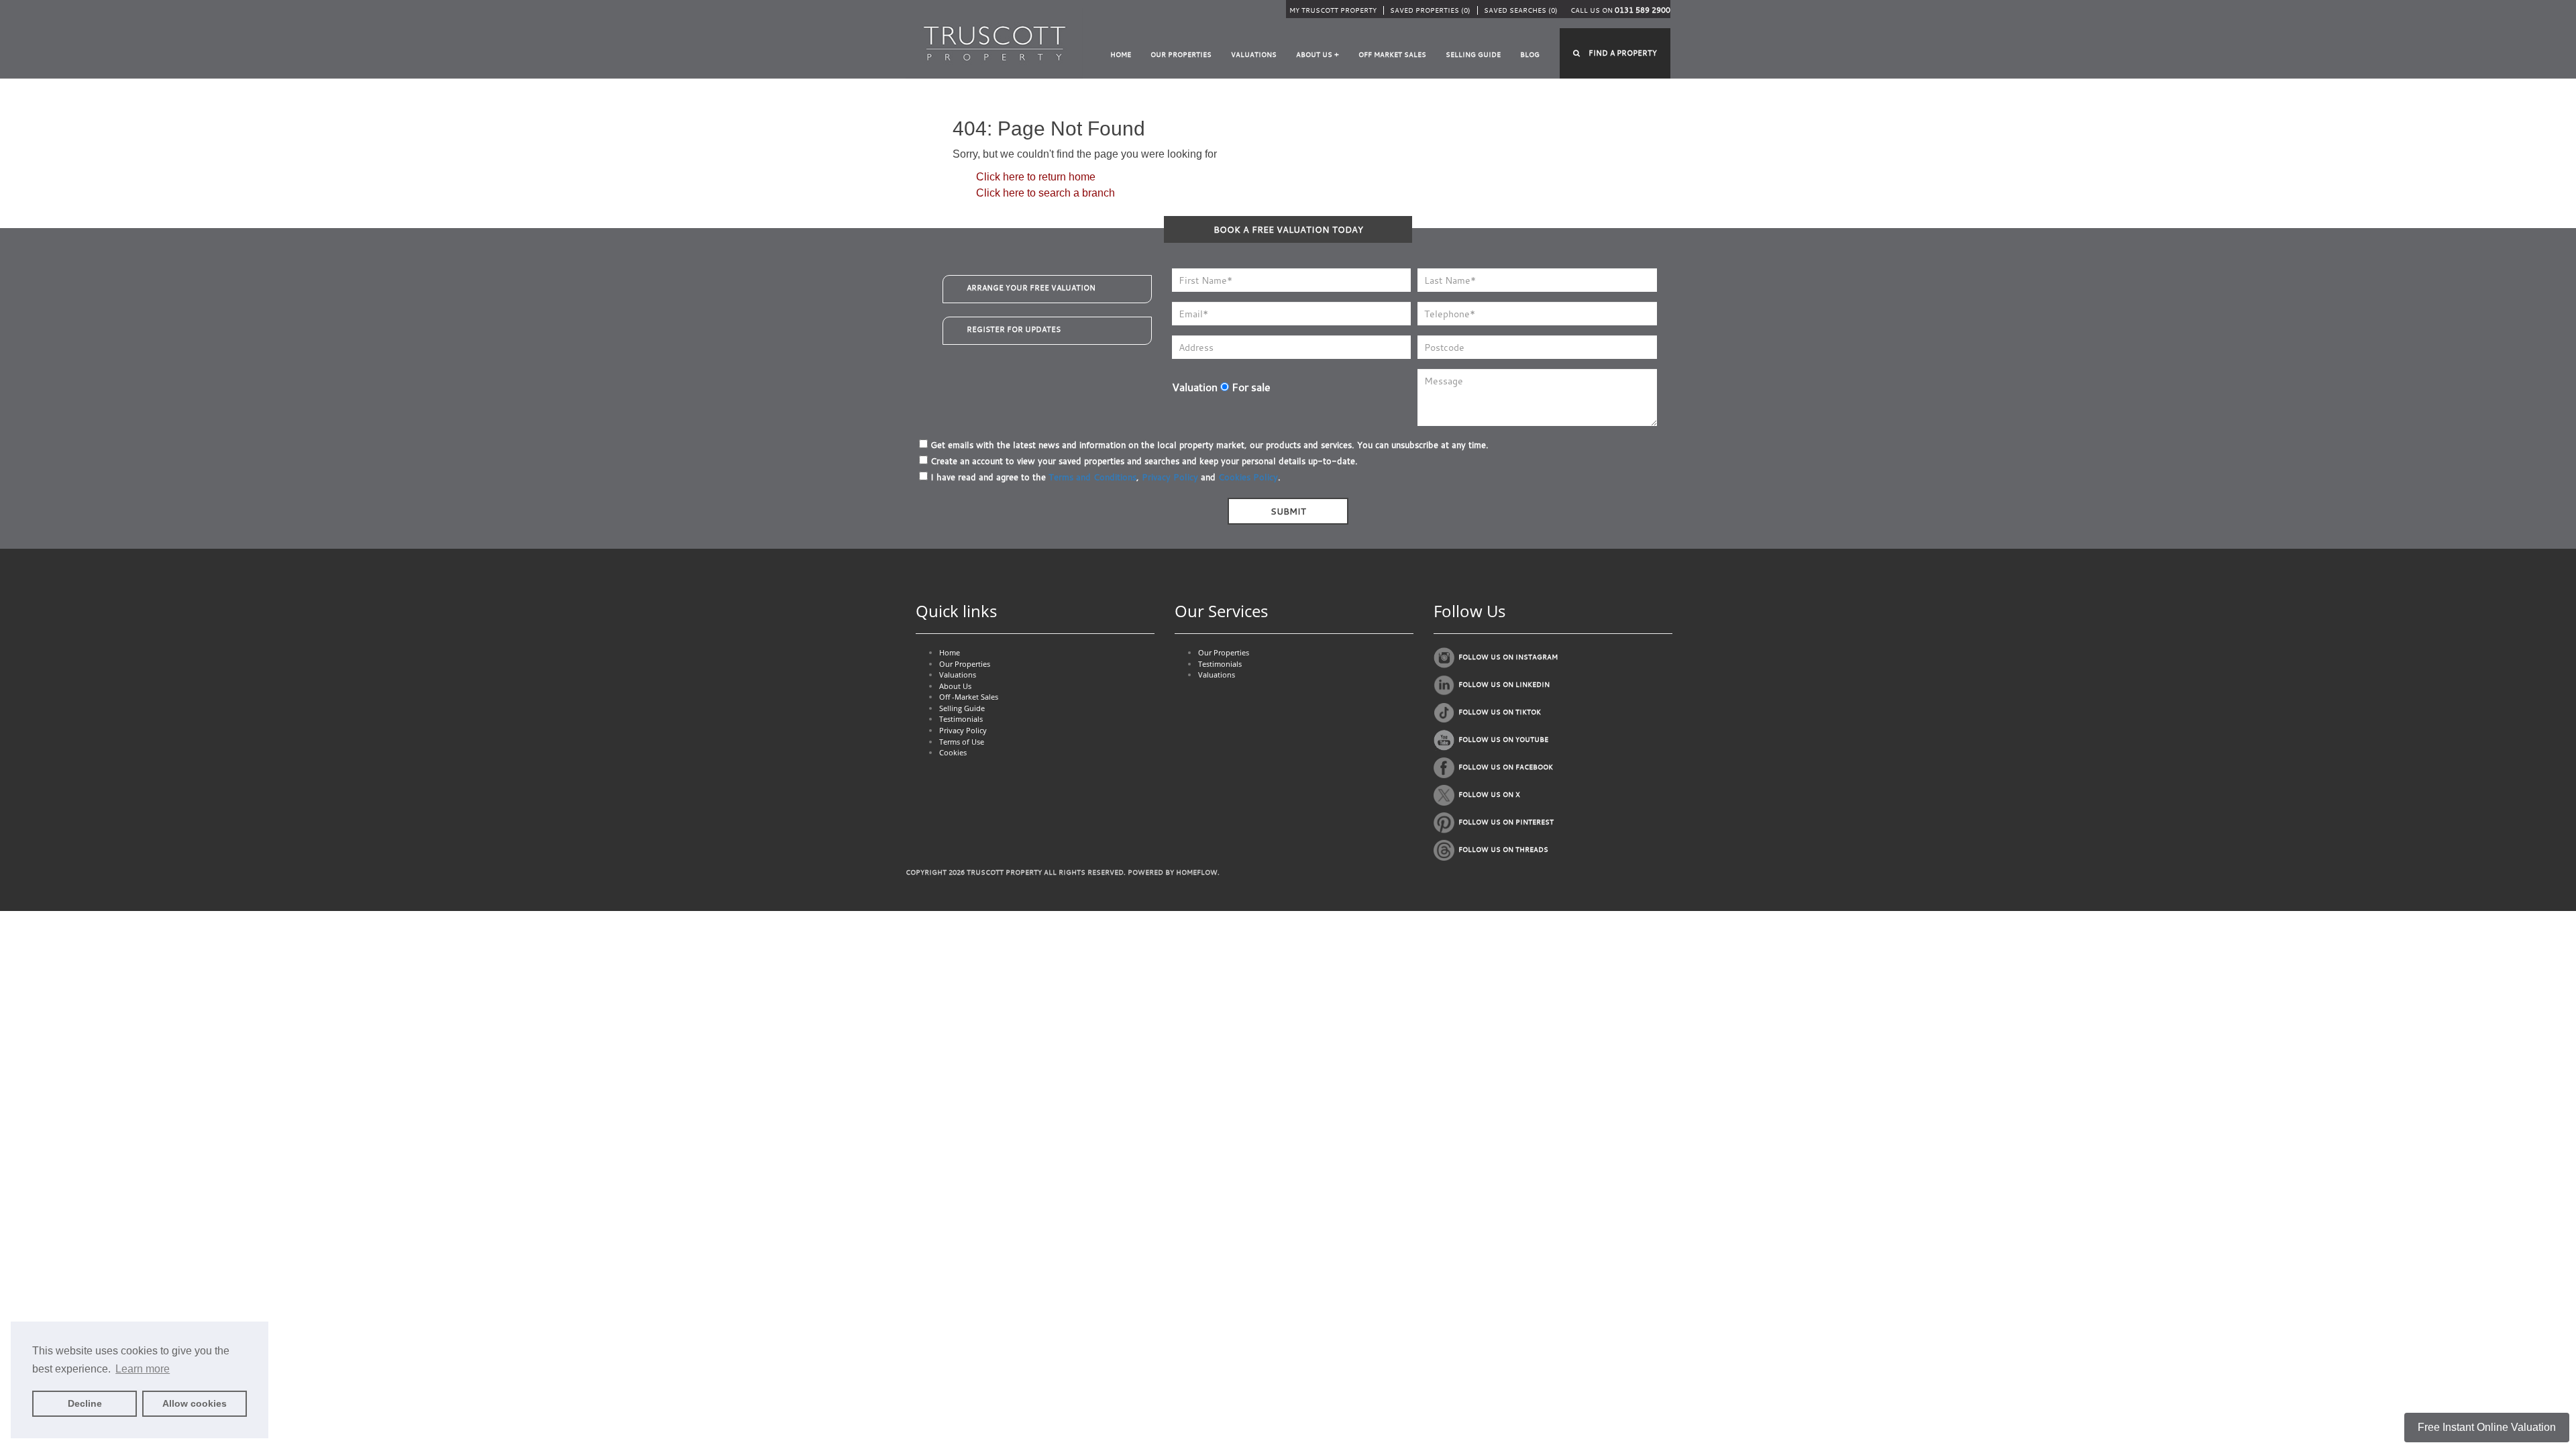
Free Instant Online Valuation (2487, 1427)
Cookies (953, 752)
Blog (1530, 55)
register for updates (1014, 329)
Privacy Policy (1170, 477)
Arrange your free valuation (1031, 288)
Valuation (1195, 387)
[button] (1615, 53)
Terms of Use (962, 742)
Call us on (1620, 10)
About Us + (1318, 55)
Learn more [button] (143, 1369)
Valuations (1254, 55)
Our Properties (1181, 55)
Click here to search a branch (1045, 193)
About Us (955, 686)
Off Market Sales (1392, 55)
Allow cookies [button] (195, 1403)
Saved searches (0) (1521, 10)
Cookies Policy (1248, 477)
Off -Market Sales (969, 697)
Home (1121, 55)
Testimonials (961, 719)
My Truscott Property (1333, 10)
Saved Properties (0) (1430, 10)
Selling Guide (1473, 55)
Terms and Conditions (1092, 477)
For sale (1250, 387)
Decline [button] (85, 1403)
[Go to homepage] (995, 43)
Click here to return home (1036, 177)
